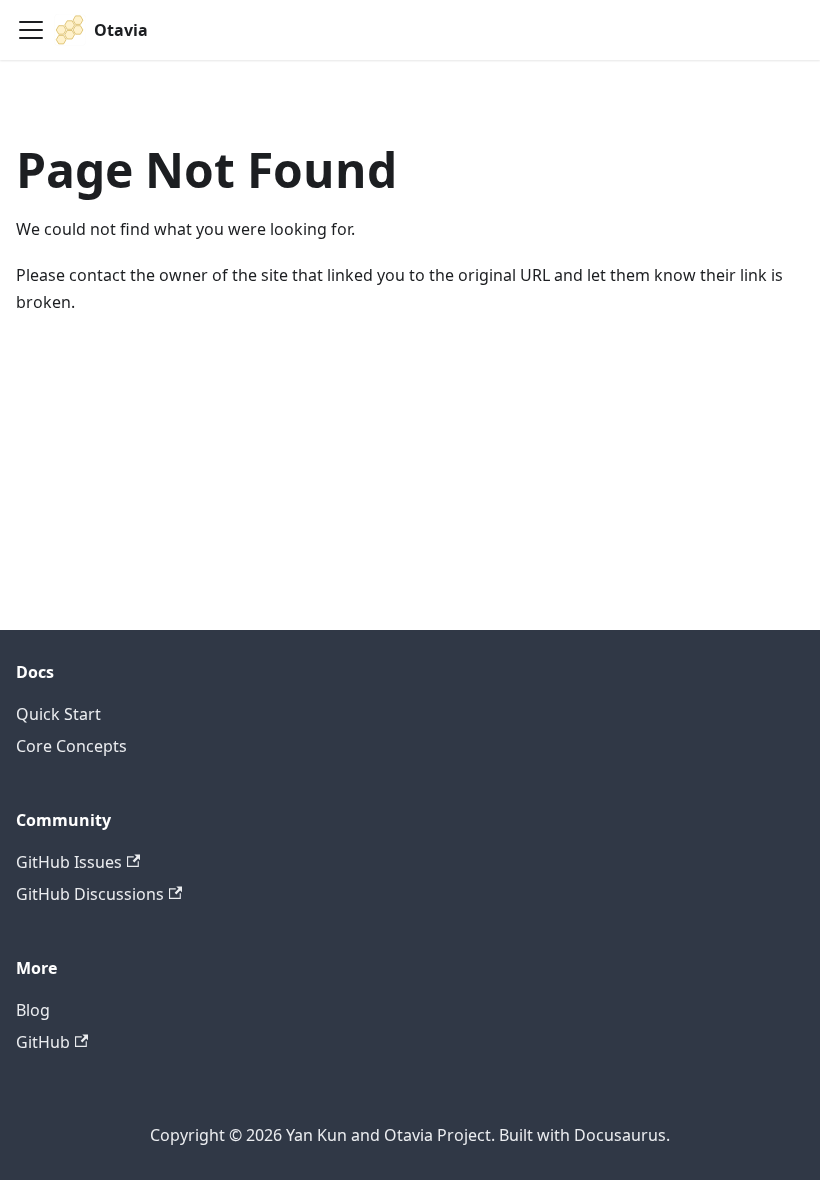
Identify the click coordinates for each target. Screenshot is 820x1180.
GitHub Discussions (90, 894)
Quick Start (58, 714)
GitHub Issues (69, 862)
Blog (33, 1010)
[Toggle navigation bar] (31, 30)
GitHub (43, 1042)
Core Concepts (71, 746)
